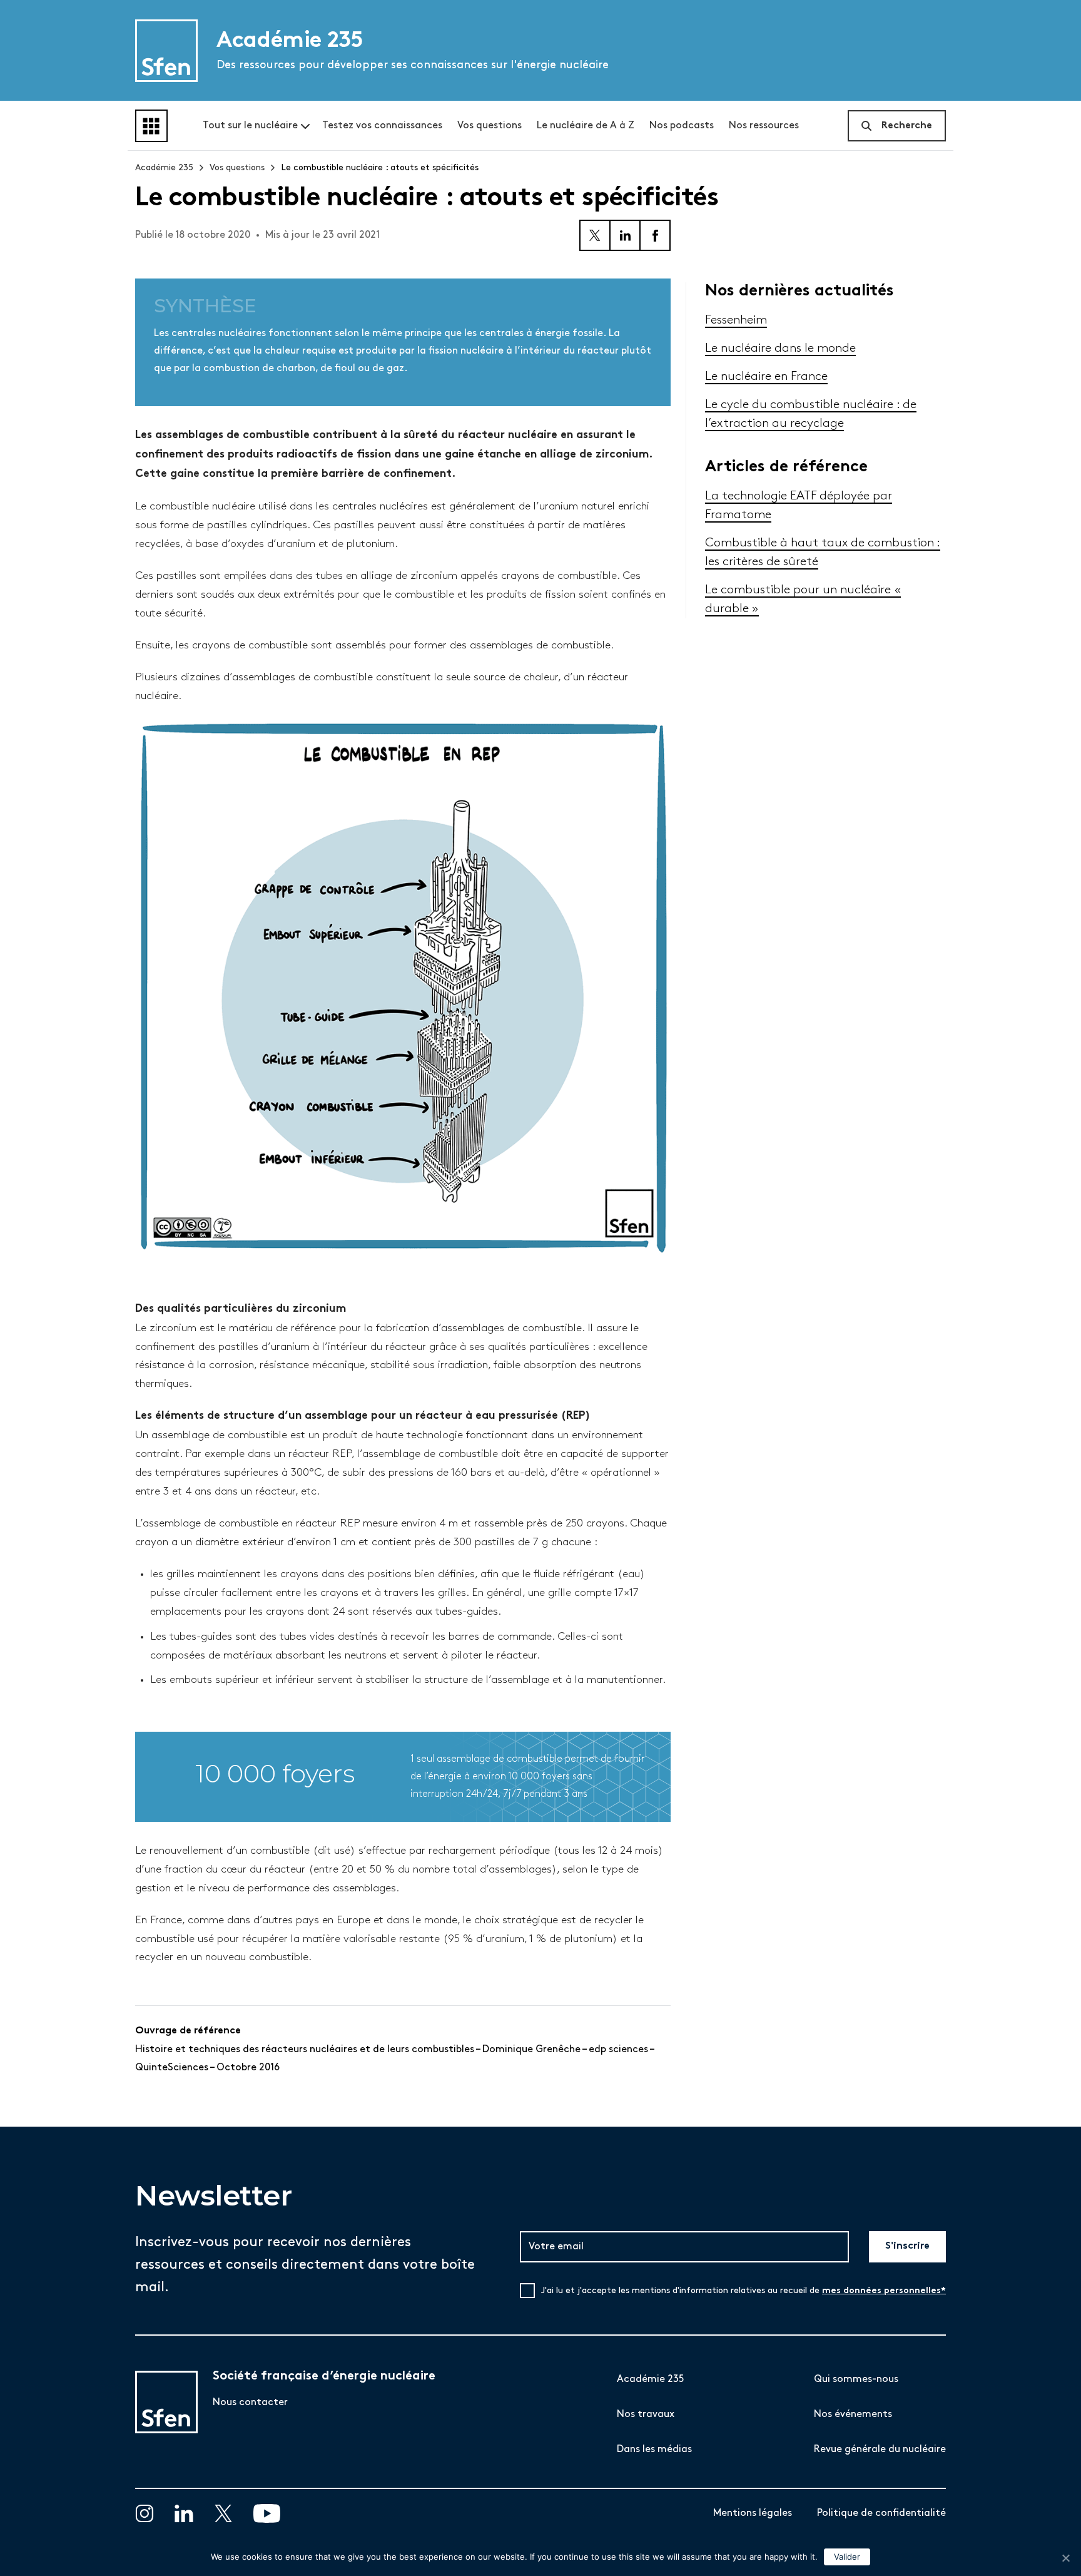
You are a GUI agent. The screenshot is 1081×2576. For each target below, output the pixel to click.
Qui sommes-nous (856, 2379)
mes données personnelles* (884, 2291)
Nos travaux (646, 2414)
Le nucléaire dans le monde (780, 348)
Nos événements (853, 2414)
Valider (847, 2557)
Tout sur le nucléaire (250, 125)
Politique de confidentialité (881, 2513)
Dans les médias (654, 2449)
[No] (1065, 2558)
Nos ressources (764, 125)
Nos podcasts (682, 125)
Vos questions (490, 125)
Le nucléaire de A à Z (586, 125)
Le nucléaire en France (766, 376)
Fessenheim (736, 320)
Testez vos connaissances (382, 125)
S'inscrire (907, 2246)
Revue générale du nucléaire (880, 2449)
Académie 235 (164, 167)
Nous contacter (250, 2402)
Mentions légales (753, 2513)
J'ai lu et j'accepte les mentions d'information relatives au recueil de (744, 2291)
